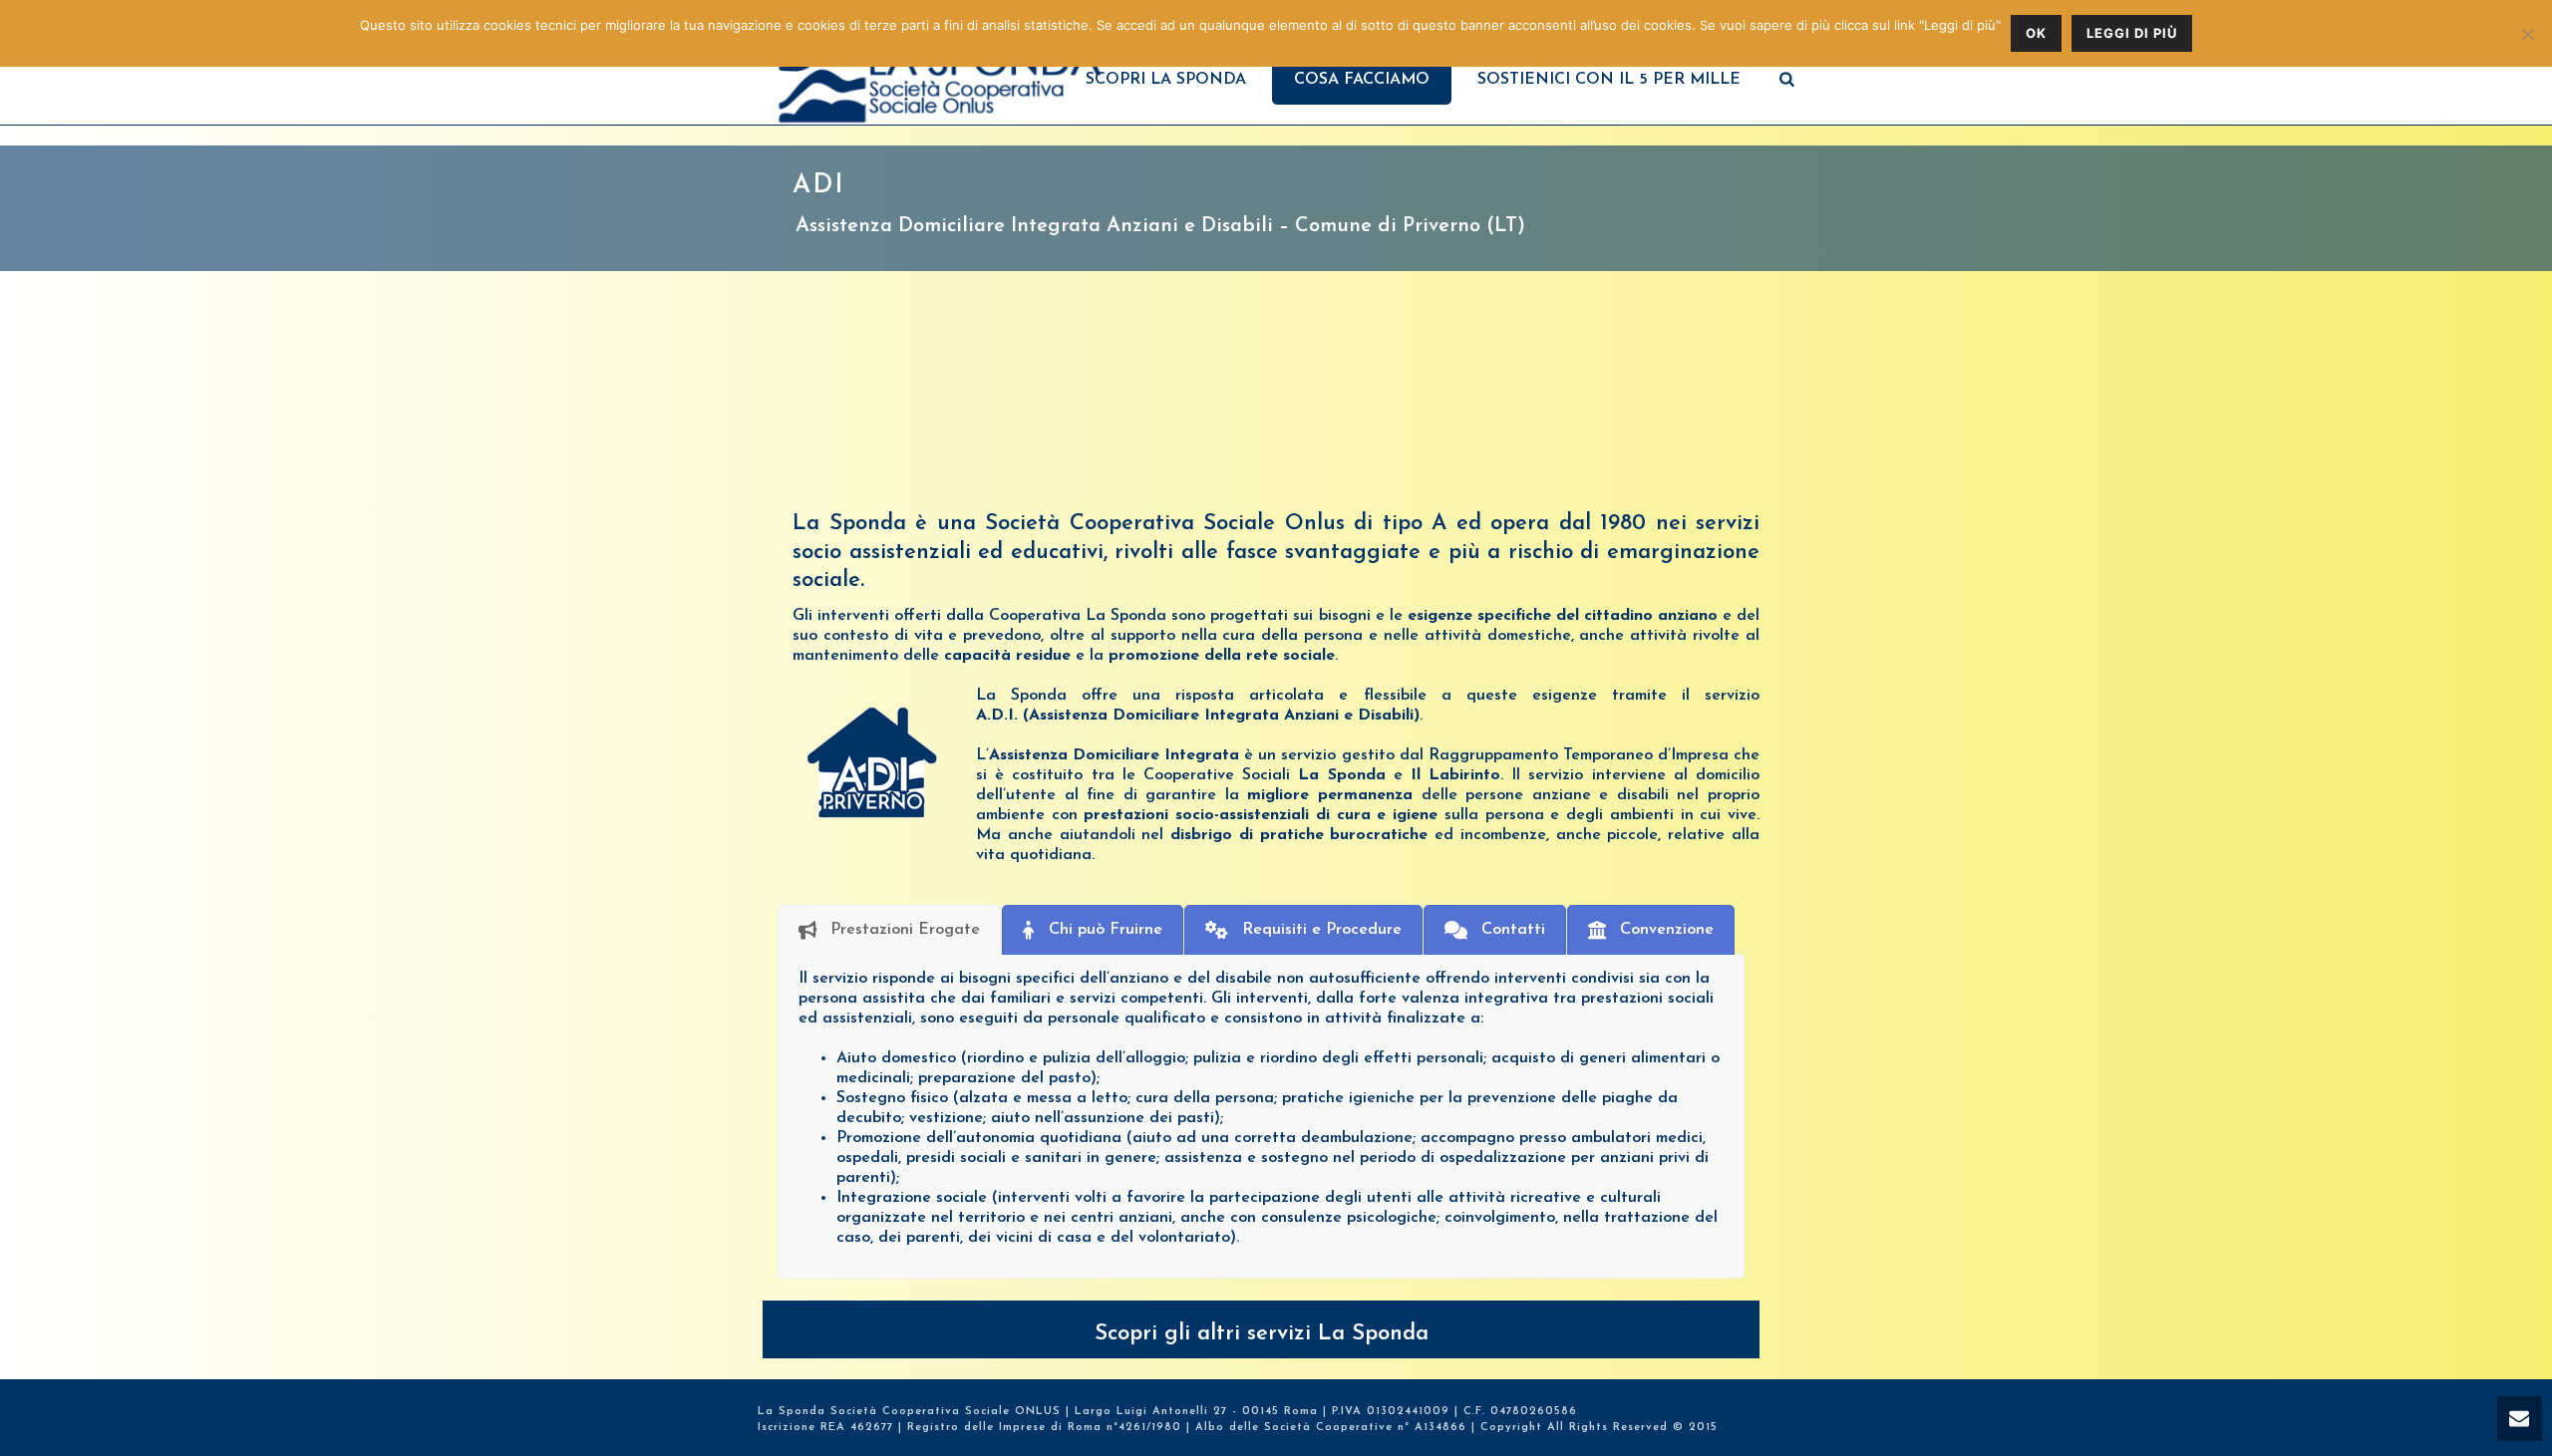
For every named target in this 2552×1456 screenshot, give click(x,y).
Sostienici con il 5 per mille (1609, 80)
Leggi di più (2132, 33)
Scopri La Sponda (1166, 80)
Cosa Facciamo (1362, 80)
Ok (2036, 33)
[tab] (889, 930)
